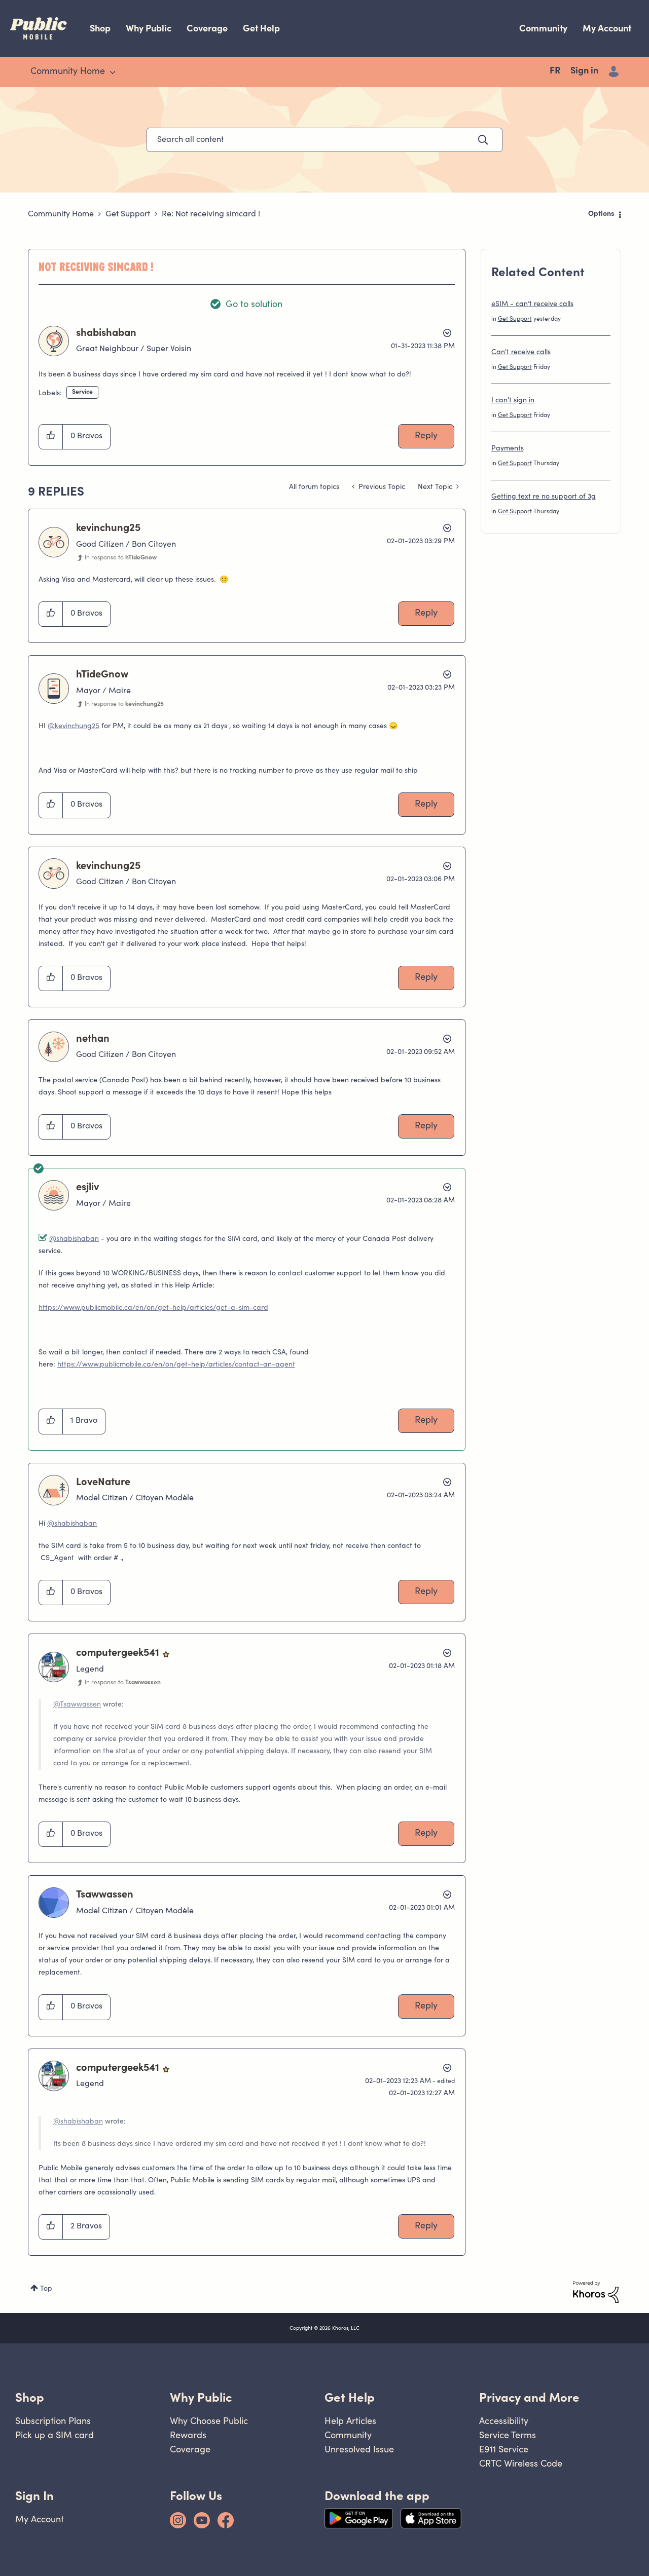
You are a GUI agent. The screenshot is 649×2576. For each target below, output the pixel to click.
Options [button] (601, 214)
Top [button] (46, 2289)
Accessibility (504, 2421)
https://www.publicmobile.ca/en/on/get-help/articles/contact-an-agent (176, 1365)
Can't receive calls (521, 353)
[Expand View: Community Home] (113, 72)
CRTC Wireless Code (521, 2463)
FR (555, 71)
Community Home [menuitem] (68, 72)
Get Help (261, 28)
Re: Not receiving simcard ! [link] (211, 214)
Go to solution (254, 305)
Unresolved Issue (359, 2449)
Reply (426, 436)
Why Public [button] (201, 2397)
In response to (121, 558)
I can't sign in (513, 401)
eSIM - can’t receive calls (532, 305)
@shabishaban (74, 1239)
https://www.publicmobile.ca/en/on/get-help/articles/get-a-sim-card (153, 1308)
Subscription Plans (53, 2421)
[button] (51, 437)
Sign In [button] (34, 2496)
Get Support (128, 214)
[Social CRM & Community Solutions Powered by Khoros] (596, 2292)
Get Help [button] (350, 2397)
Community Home (61, 214)
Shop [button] (30, 2397)
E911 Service (504, 2449)
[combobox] (324, 140)
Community (543, 28)
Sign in (584, 71)
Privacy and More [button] (529, 2397)
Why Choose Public (209, 2421)
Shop (100, 28)
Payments (508, 449)
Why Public (149, 28)
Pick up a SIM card (55, 2435)
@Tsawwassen (77, 1705)
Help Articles (350, 2421)
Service (82, 392)
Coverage (207, 28)
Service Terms (508, 2435)
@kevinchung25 (74, 727)
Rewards (188, 2435)
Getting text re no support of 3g (544, 497)
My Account (607, 28)
